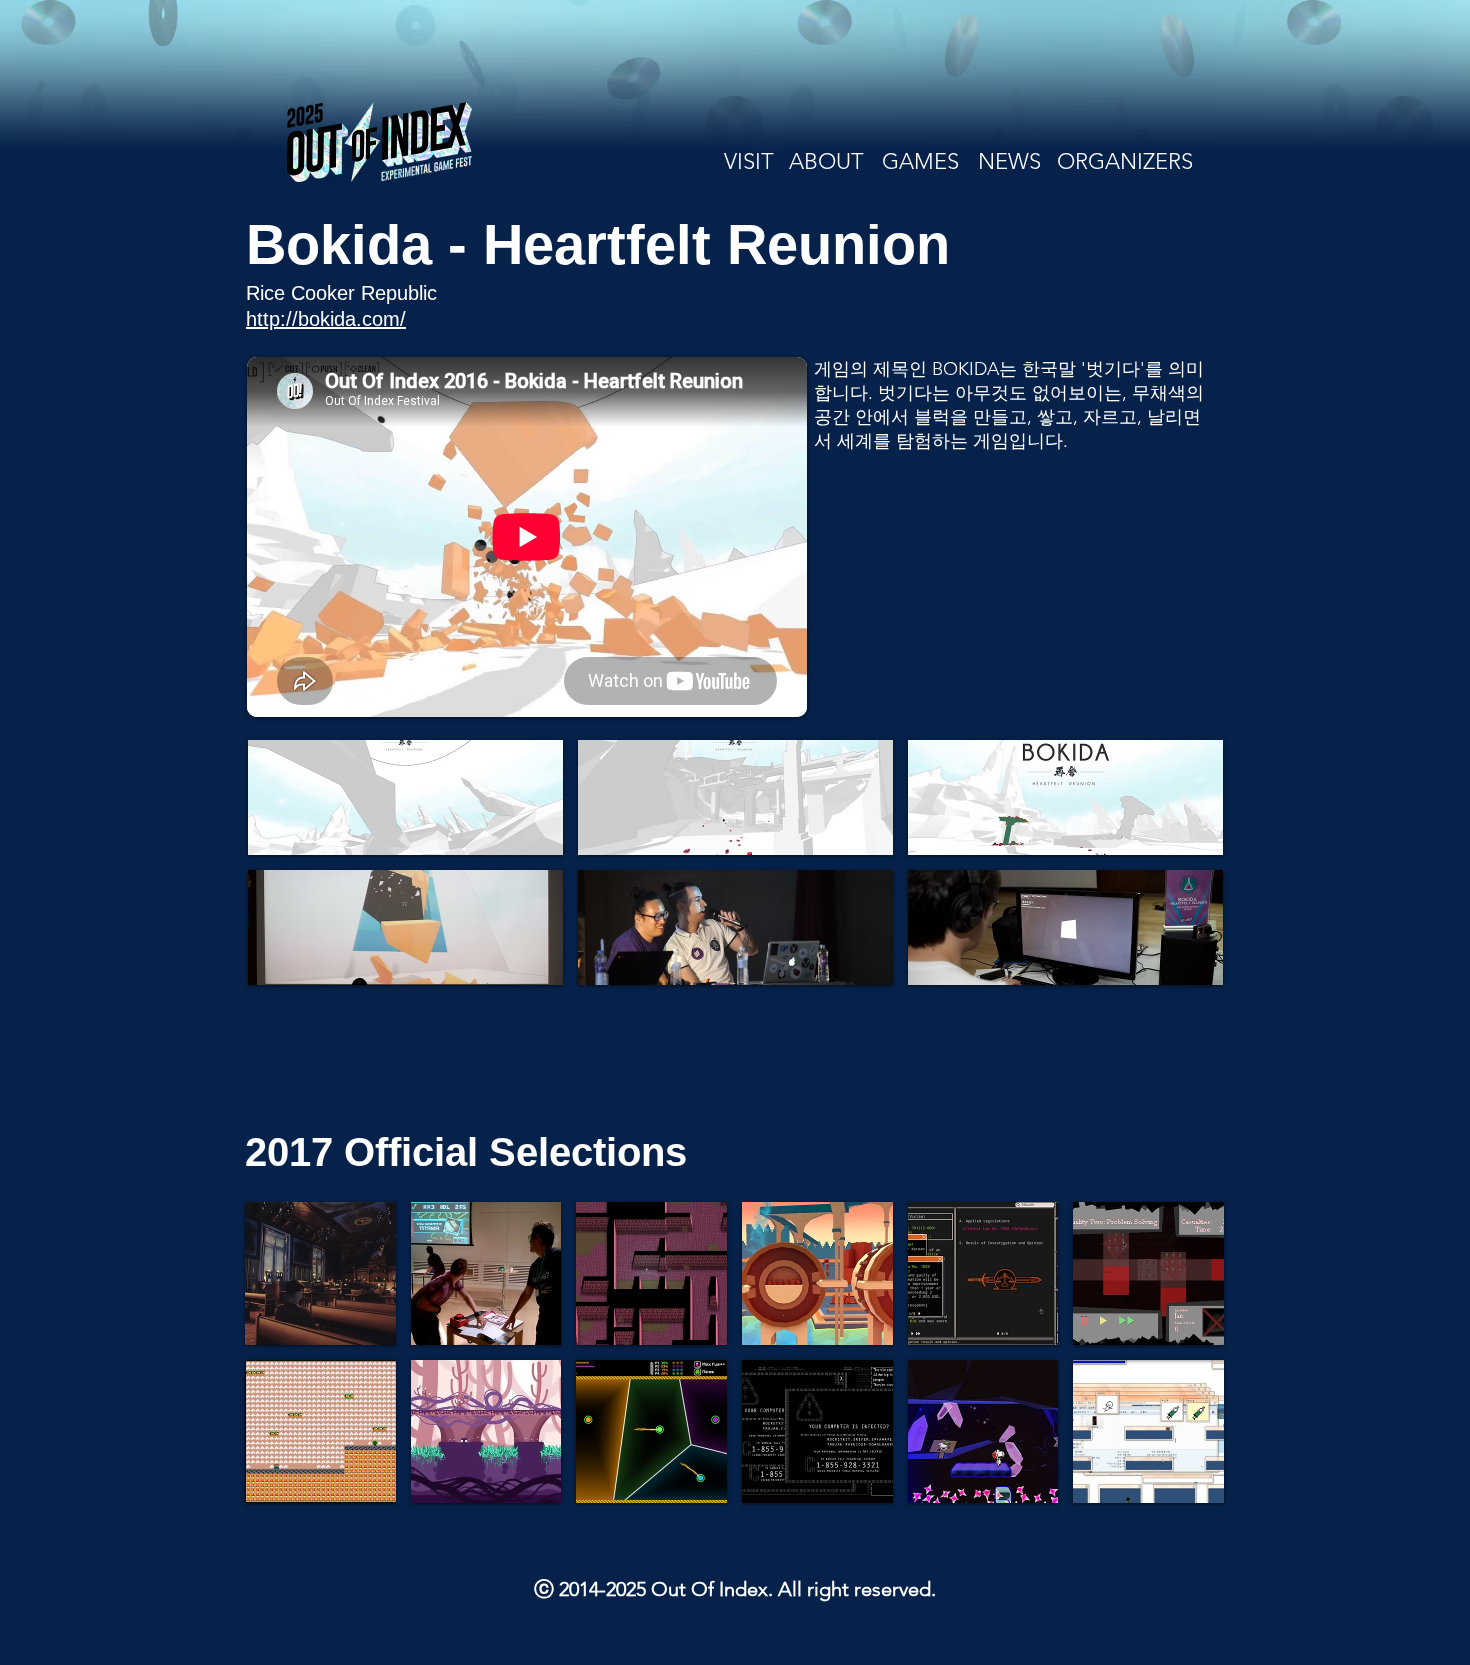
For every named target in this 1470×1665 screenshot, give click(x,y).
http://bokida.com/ (326, 319)
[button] (405, 797)
